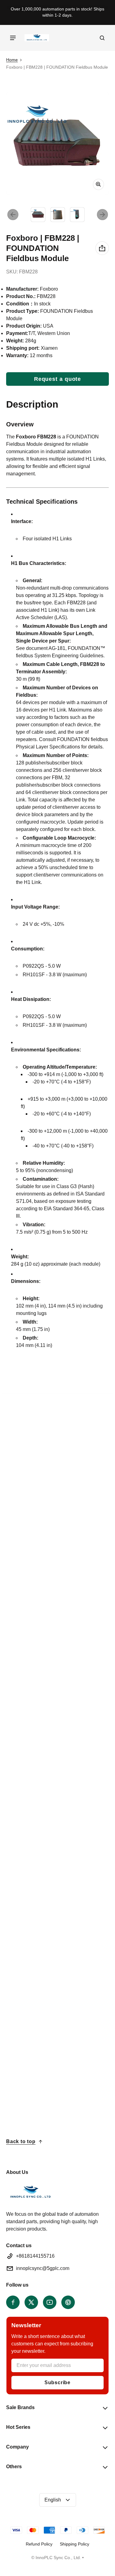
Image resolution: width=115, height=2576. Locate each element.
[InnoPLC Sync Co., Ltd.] (37, 38)
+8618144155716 (35, 2256)
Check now (28, 1671)
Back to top (21, 2141)
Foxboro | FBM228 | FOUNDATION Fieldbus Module (33, 1817)
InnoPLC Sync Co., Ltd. (58, 2558)
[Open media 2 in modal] (57, 143)
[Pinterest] (68, 2302)
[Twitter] (31, 2302)
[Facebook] (13, 2302)
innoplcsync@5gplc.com (43, 2268)
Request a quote (58, 379)
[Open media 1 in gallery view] (38, 215)
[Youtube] (50, 2302)
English (53, 2500)
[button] (102, 38)
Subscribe (57, 2382)
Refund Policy (39, 2544)
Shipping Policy (75, 2544)
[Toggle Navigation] (13, 38)
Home (12, 60)
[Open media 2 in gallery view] (58, 215)
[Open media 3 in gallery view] (77, 215)
